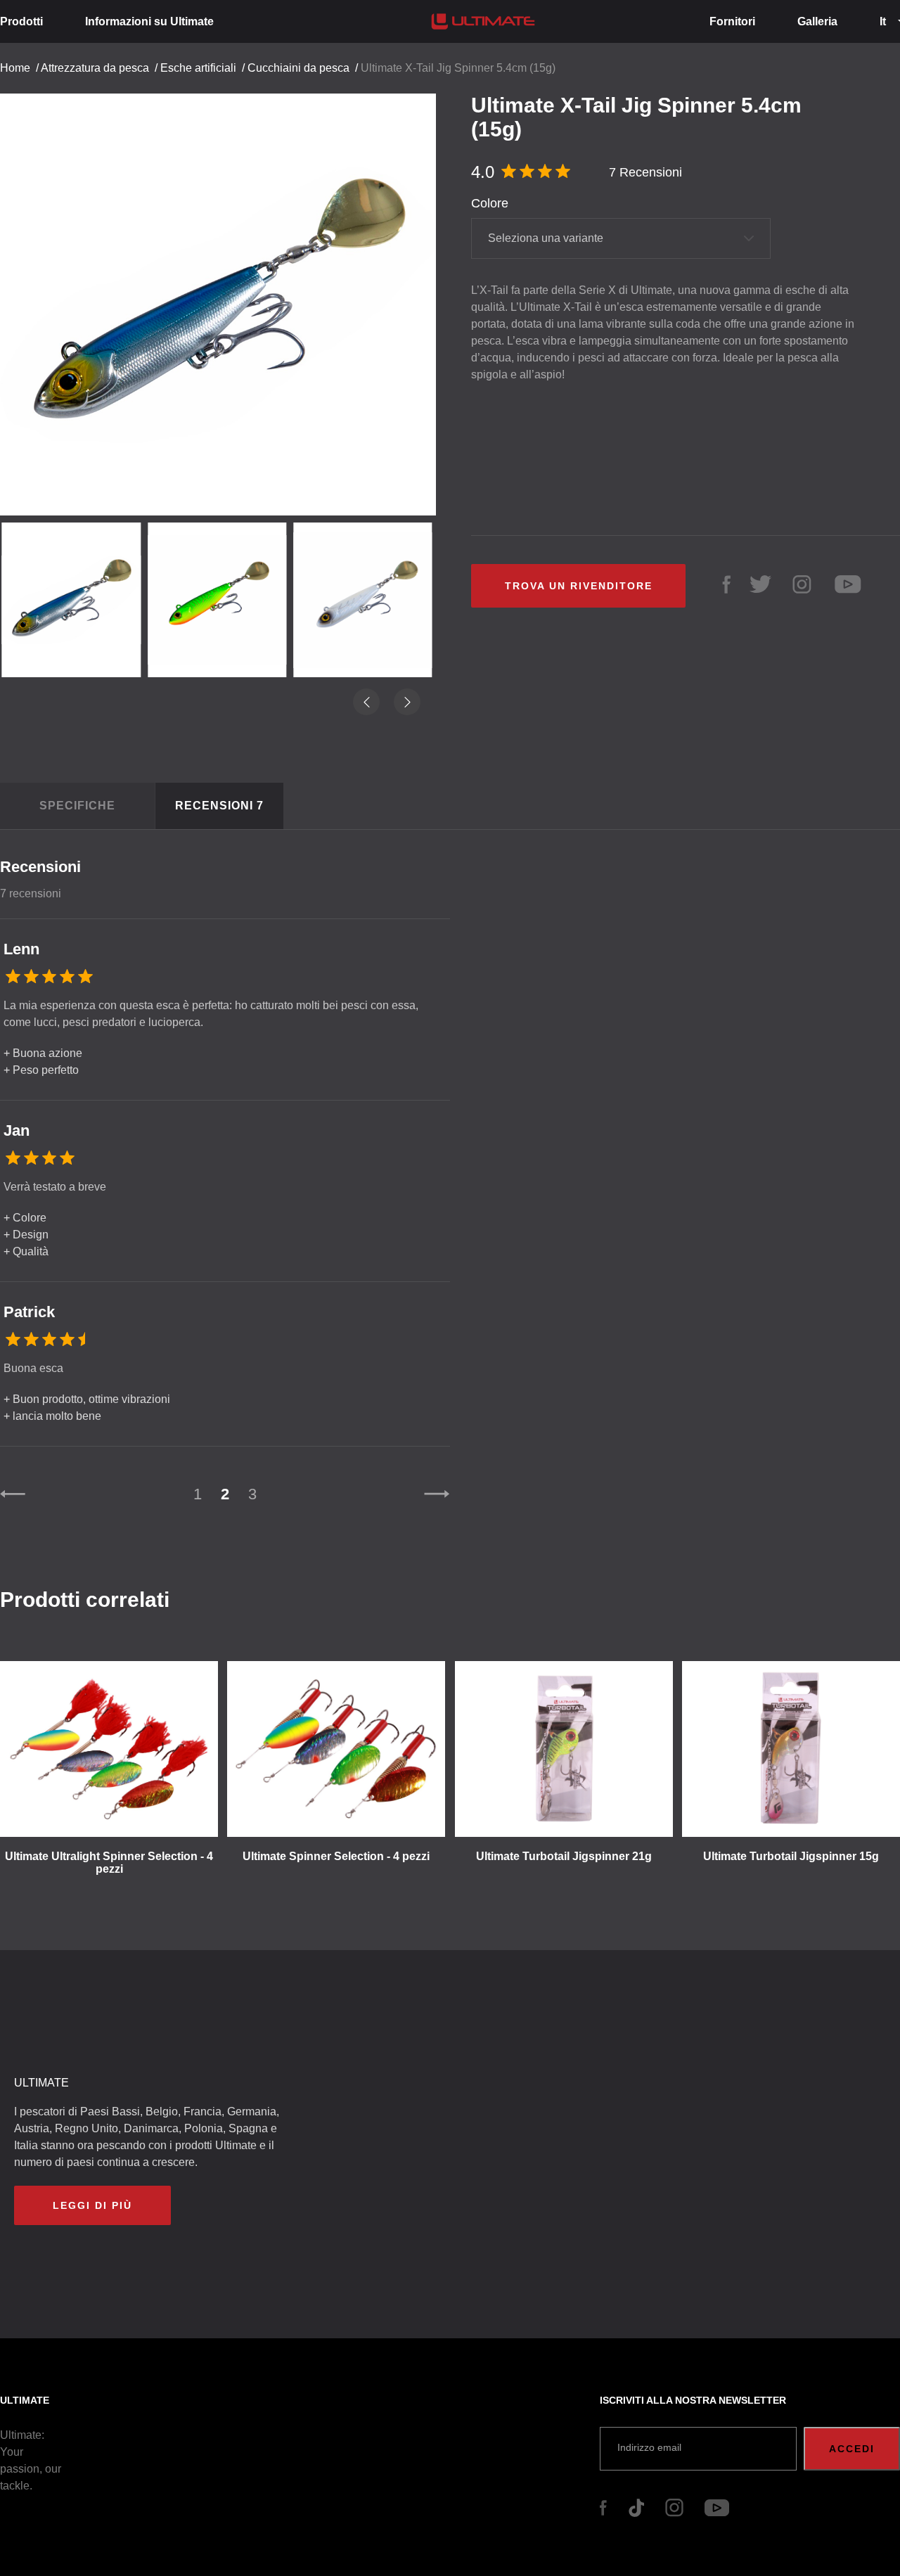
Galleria (817, 21)
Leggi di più (92, 2205)
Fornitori (732, 21)
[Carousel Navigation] (225, 299)
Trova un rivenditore (579, 586)
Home (15, 68)
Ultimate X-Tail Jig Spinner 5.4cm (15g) (458, 68)
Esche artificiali (198, 68)
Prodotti (21, 21)
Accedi (852, 2449)
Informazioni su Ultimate (149, 21)
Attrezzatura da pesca (95, 68)
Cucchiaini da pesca (298, 68)
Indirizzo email (649, 2447)
